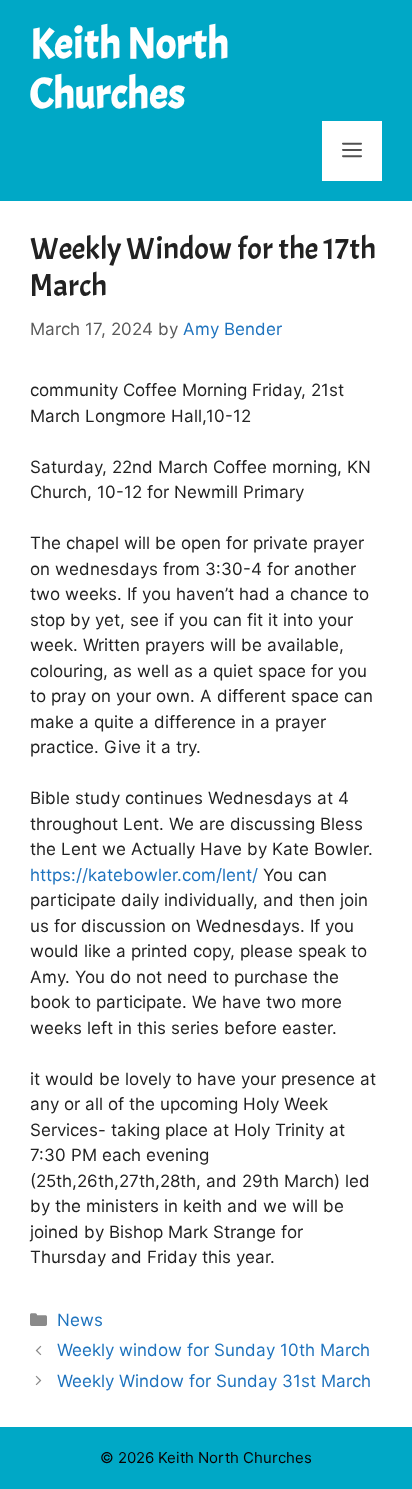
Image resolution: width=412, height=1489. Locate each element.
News (80, 1320)
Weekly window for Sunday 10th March (213, 1350)
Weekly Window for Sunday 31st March (214, 1381)
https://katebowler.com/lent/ (144, 875)
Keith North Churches (129, 69)
